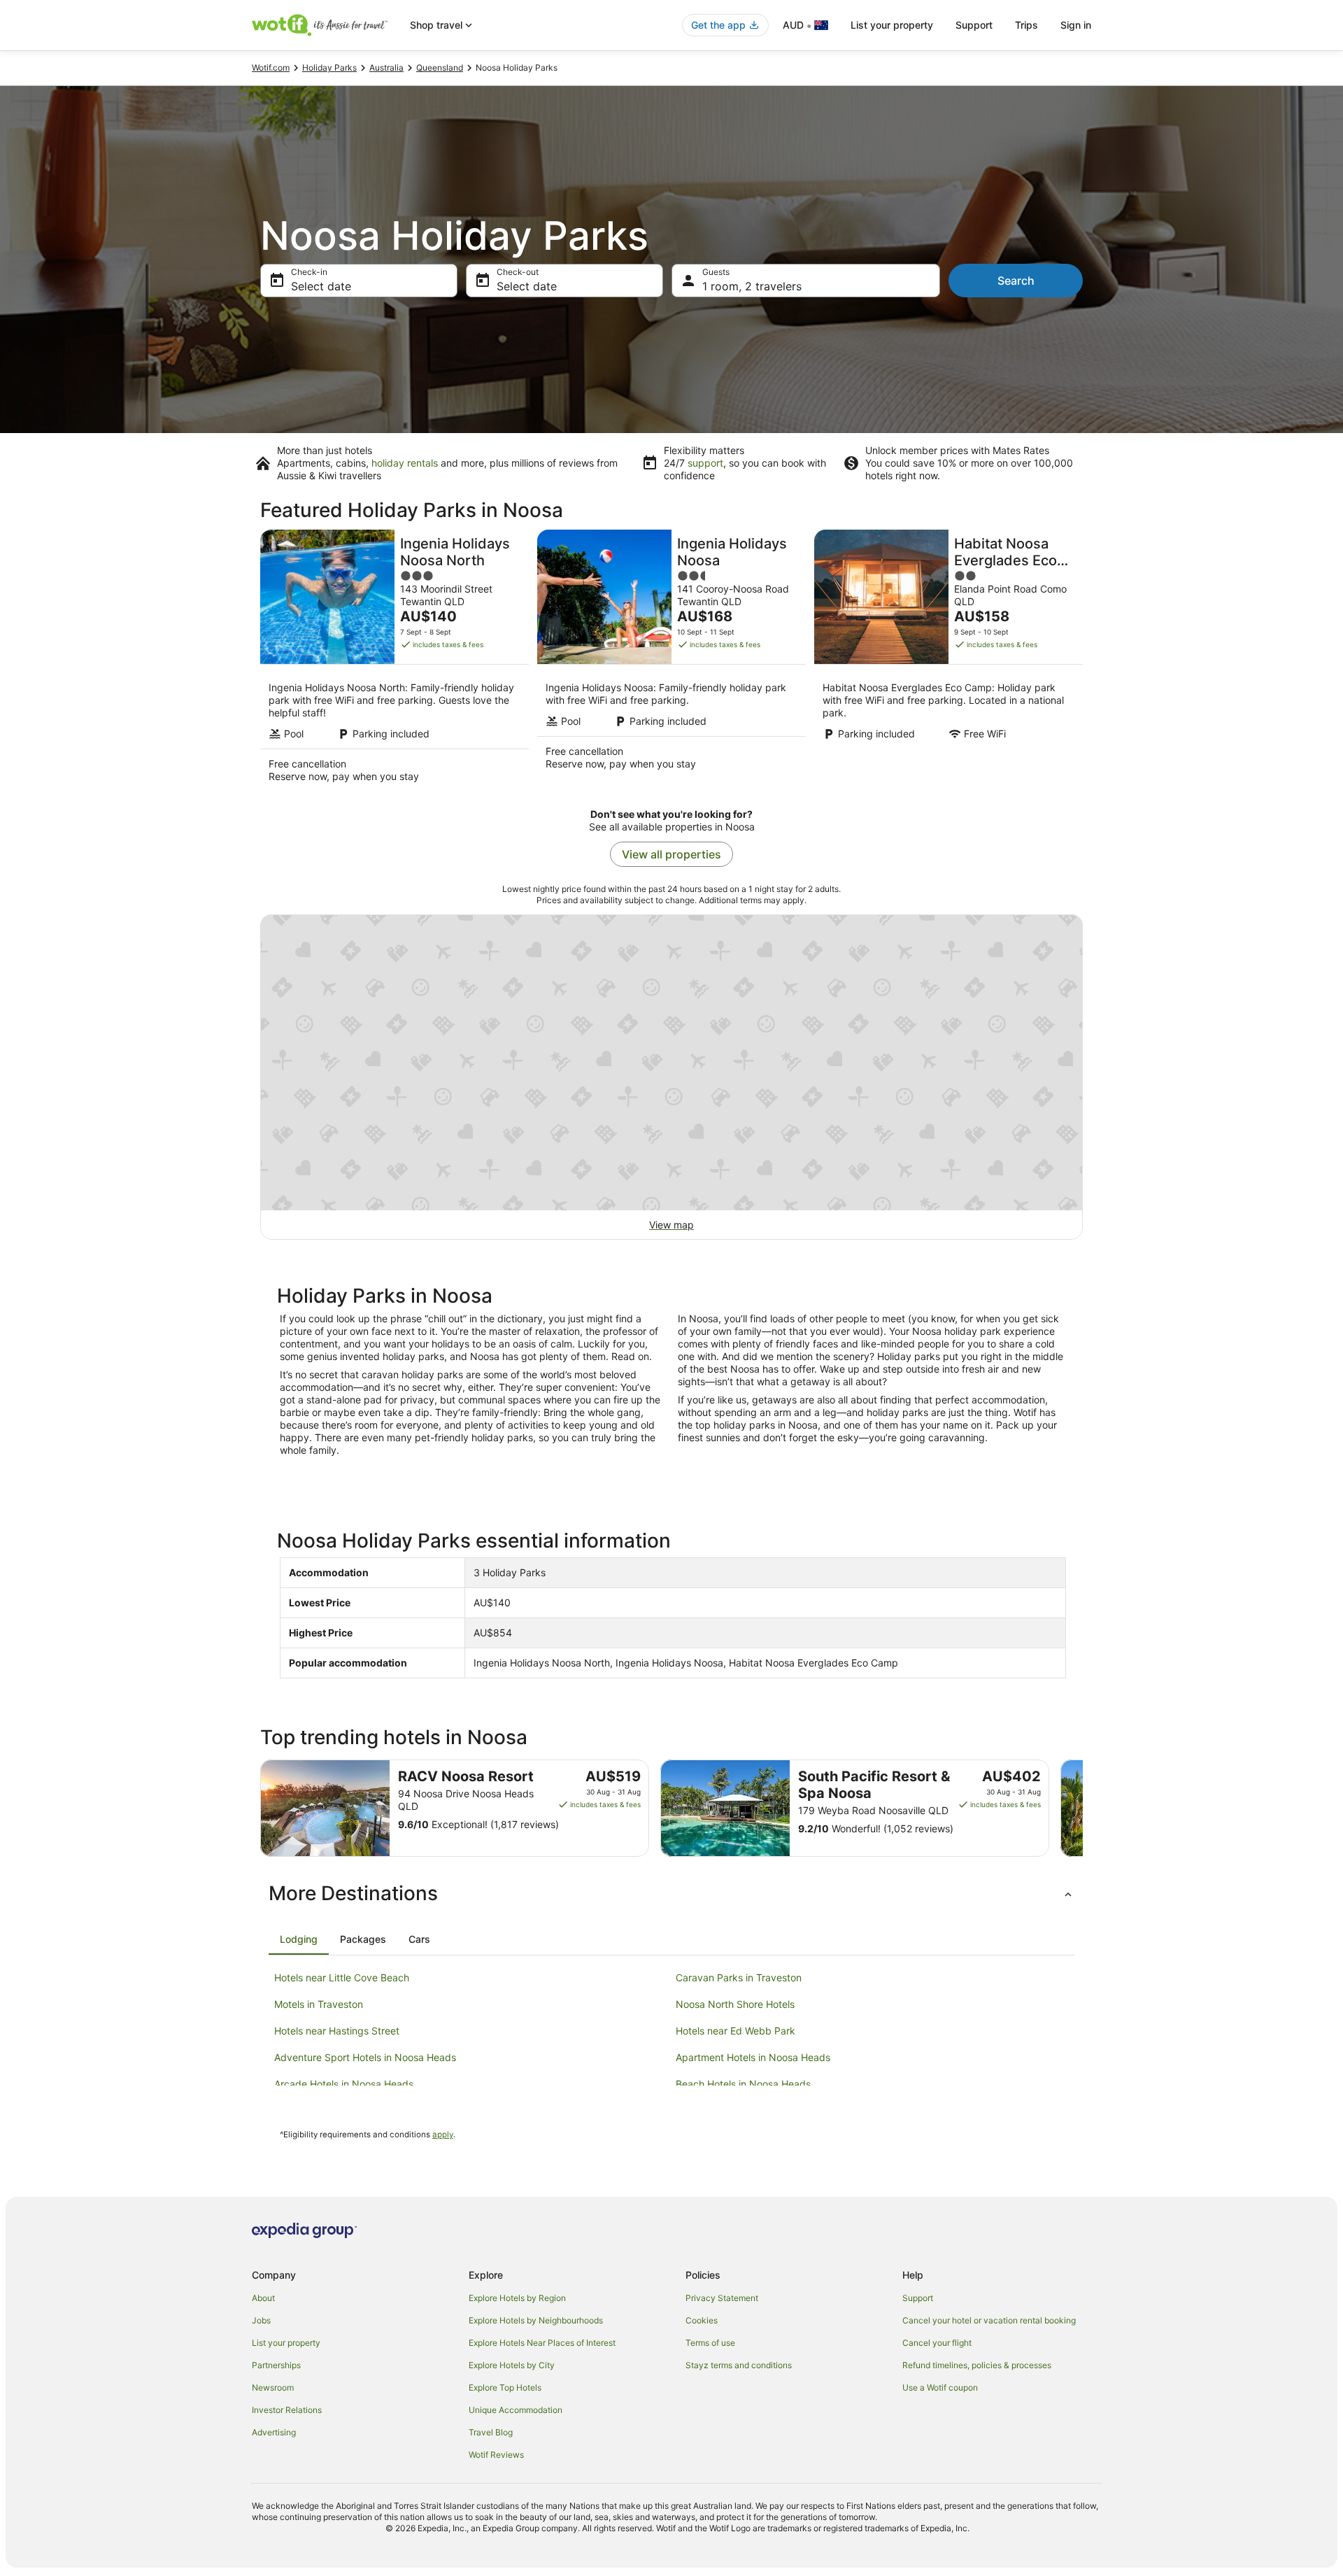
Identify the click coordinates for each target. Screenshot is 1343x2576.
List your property (892, 25)
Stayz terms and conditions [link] (739, 2365)
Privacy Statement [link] (722, 2298)
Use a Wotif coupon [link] (940, 2387)
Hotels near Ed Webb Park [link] (736, 2031)
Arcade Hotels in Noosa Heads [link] (344, 2084)
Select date (321, 286)
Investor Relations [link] (287, 2410)
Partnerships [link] (276, 2365)
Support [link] (918, 2298)
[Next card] (1083, 1809)
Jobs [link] (261, 2320)
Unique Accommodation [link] (516, 2410)
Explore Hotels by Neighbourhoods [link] (536, 2320)
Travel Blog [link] (491, 2432)
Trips (1026, 25)
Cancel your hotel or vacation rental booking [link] (989, 2320)
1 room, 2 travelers (752, 286)
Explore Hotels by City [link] (512, 2365)
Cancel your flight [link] (937, 2343)
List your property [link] (286, 2343)
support (705, 463)
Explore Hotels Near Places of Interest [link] (542, 2343)
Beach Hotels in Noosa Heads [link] (743, 2084)
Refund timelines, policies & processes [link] (977, 2365)
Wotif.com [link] (271, 68)
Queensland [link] (440, 68)
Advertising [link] (274, 2432)
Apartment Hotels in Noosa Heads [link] (753, 2057)
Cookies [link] (702, 2320)
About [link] (263, 2298)
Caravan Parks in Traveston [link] (739, 1977)
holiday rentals (405, 463)
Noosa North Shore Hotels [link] (735, 2004)
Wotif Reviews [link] (496, 2455)
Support (974, 25)
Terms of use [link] (710, 2343)
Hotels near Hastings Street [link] (337, 2031)
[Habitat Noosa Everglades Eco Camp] (948, 660)
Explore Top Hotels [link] (505, 2387)
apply (443, 2135)
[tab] (299, 1939)
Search (1016, 281)
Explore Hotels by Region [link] (517, 2298)
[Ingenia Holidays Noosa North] (395, 660)
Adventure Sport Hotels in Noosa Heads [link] (365, 2057)
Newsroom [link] (273, 2387)
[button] (671, 1893)
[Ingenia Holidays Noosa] (671, 660)
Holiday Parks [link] (329, 68)
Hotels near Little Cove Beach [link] (342, 1977)
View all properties (671, 854)
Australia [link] (386, 68)
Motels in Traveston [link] (319, 2004)
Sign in (1076, 25)
